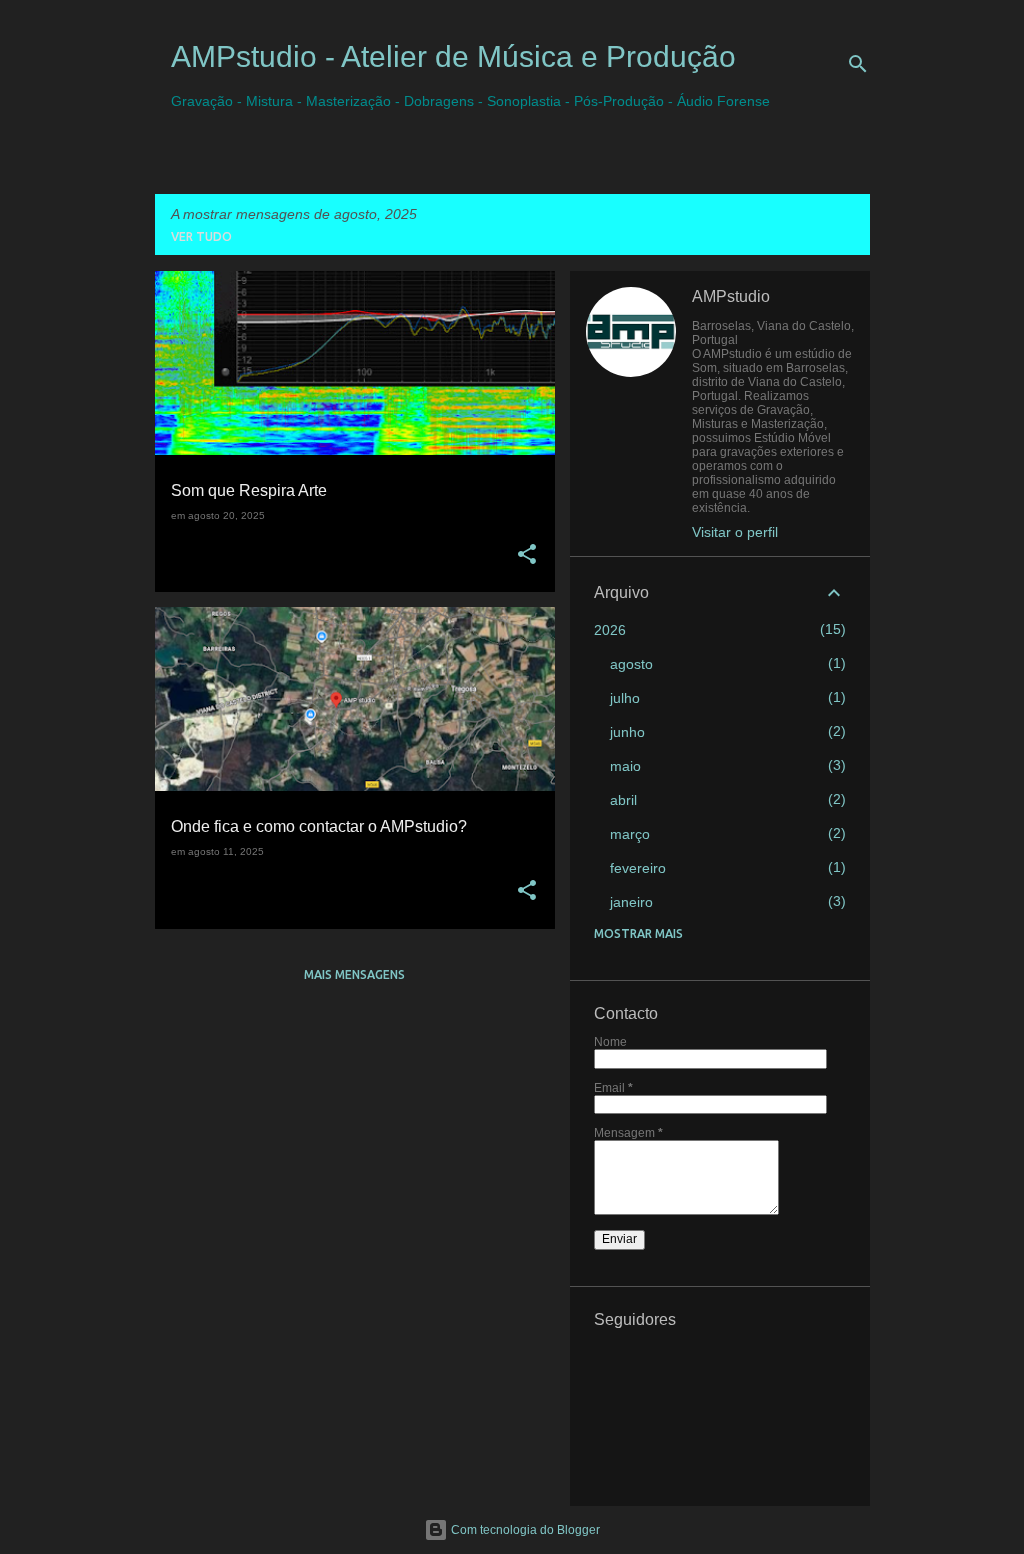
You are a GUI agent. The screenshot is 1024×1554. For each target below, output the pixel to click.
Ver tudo (201, 236)
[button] (527, 555)
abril (623, 800)
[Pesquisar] (858, 64)
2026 (610, 630)
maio (625, 766)
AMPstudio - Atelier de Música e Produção (453, 56)
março (630, 834)
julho (625, 698)
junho (627, 732)
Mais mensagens (354, 974)
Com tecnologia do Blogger (524, 1530)
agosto (631, 664)
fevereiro (638, 868)
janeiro (631, 902)
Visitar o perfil (735, 532)
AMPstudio (731, 296)
